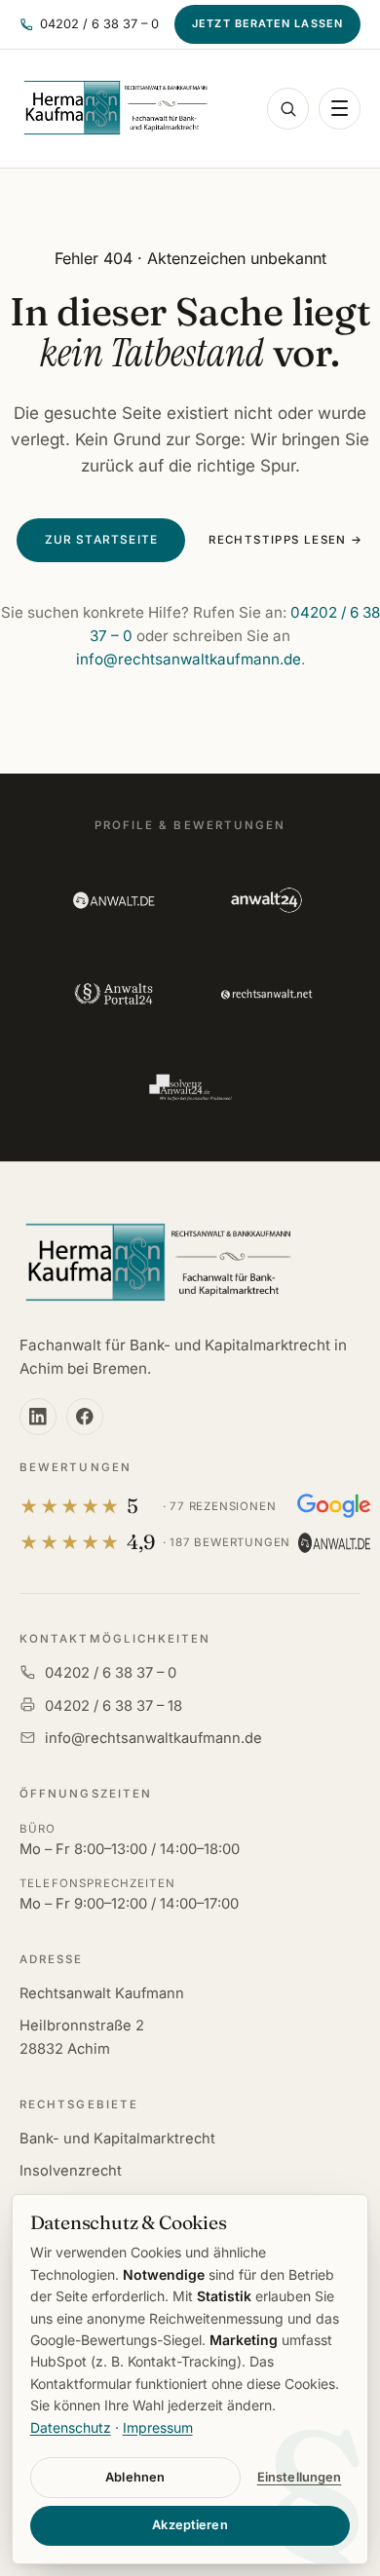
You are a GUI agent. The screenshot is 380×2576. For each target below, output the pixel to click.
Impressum (158, 2427)
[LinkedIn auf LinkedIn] (38, 1417)
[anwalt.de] (114, 900)
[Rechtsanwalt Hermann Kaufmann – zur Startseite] (157, 1264)
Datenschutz (71, 2427)
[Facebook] (85, 1417)
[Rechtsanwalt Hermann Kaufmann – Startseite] (115, 108)
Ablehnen (135, 2477)
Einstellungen (300, 2477)
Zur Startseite (102, 540)
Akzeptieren (190, 2525)
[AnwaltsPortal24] (114, 994)
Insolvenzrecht (71, 2171)
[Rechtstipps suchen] (288, 109)
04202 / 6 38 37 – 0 (111, 1673)
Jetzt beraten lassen (267, 23)
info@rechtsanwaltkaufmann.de (189, 659)
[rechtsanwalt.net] (266, 994)
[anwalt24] (266, 900)
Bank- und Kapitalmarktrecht (117, 2139)
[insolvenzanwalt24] (190, 1087)
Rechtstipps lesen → (285, 540)
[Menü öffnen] (340, 109)
